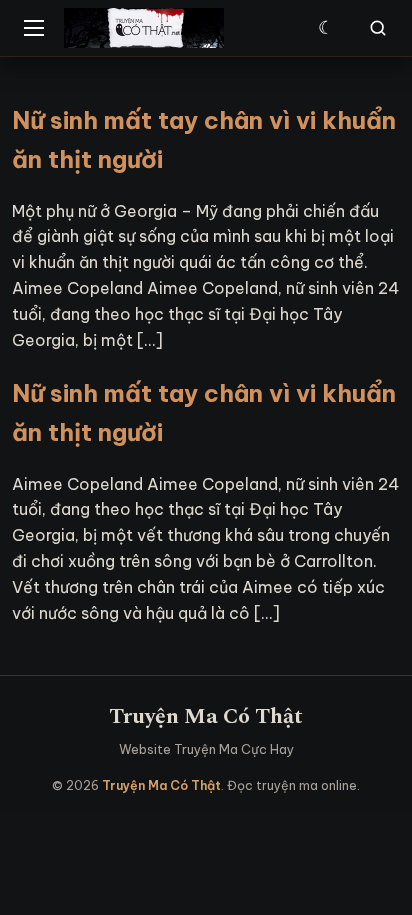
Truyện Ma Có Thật (206, 716)
